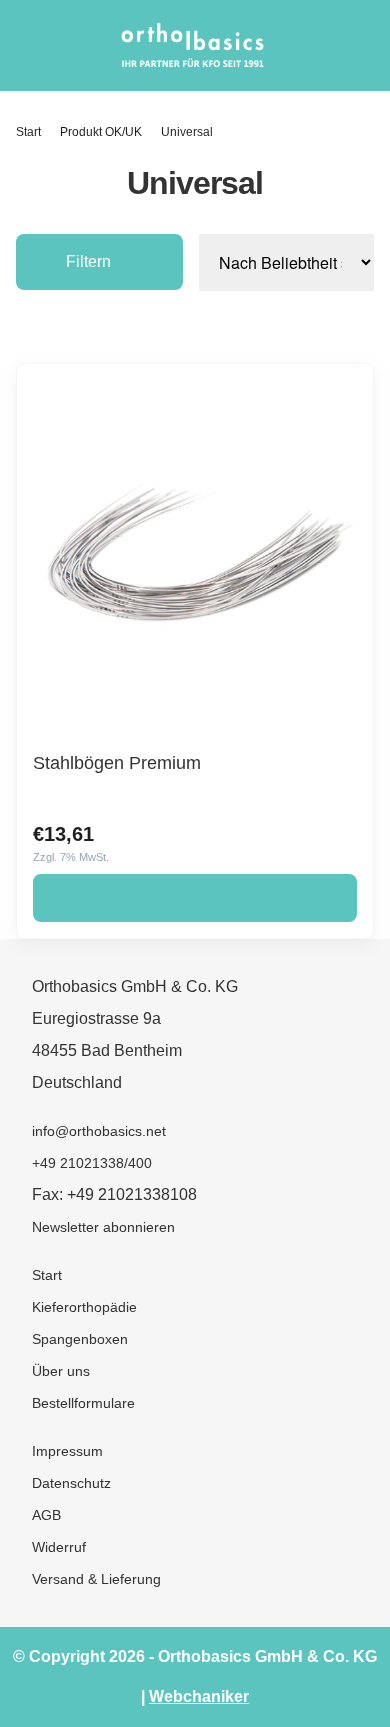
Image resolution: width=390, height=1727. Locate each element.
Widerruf (59, 1547)
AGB (46, 1515)
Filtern (88, 261)
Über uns (61, 1371)
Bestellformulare (83, 1403)
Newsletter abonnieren (103, 1227)
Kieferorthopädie (84, 1307)
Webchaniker (199, 1696)
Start (28, 132)
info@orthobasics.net (99, 1131)
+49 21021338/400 (92, 1163)
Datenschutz (71, 1483)
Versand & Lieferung (96, 1579)
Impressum (67, 1451)
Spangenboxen (80, 1339)
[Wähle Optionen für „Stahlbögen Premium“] (195, 898)
